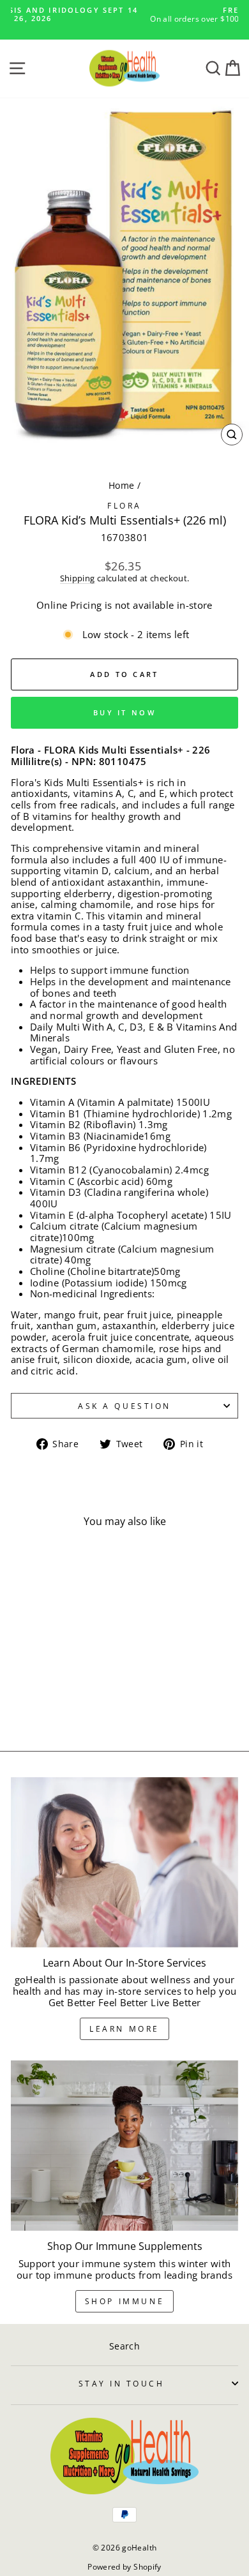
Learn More (124, 2029)
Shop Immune (125, 2301)
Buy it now (124, 712)
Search (124, 2346)
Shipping (78, 579)
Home (121, 485)
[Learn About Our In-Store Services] (124, 1862)
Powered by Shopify (124, 2567)
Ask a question (124, 1406)
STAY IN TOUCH (122, 2383)
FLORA (124, 505)
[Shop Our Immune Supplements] (124, 2146)
